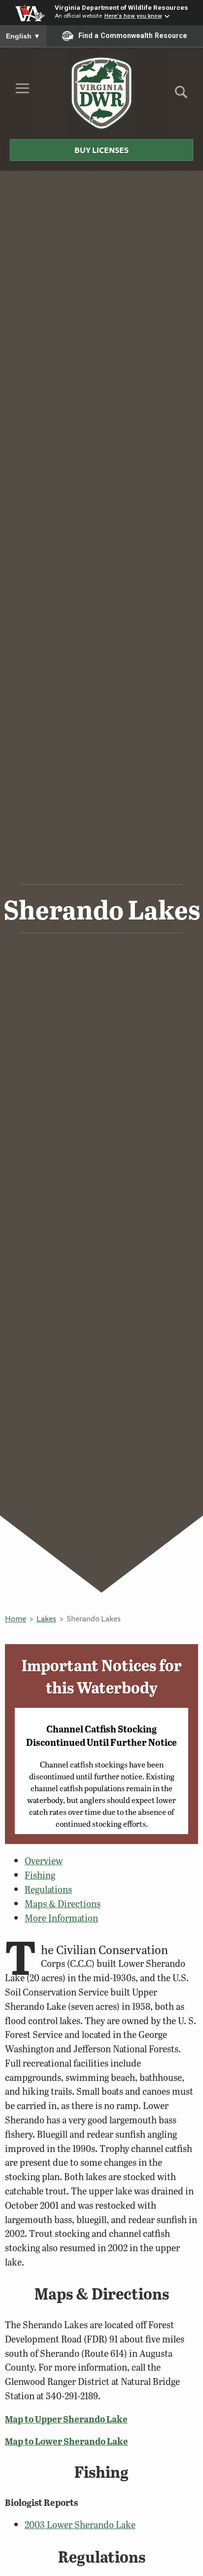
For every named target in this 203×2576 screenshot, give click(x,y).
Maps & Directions (63, 1903)
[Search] (181, 96)
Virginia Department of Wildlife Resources (121, 7)
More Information (61, 1918)
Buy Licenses (101, 150)
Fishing (40, 1875)
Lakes (46, 1618)
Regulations (48, 1889)
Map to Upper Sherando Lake (66, 2419)
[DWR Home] (102, 93)
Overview (44, 1861)
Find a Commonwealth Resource (133, 36)
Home (16, 1618)
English (23, 36)
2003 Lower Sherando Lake (80, 2524)
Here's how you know (133, 16)
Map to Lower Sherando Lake (67, 2441)
